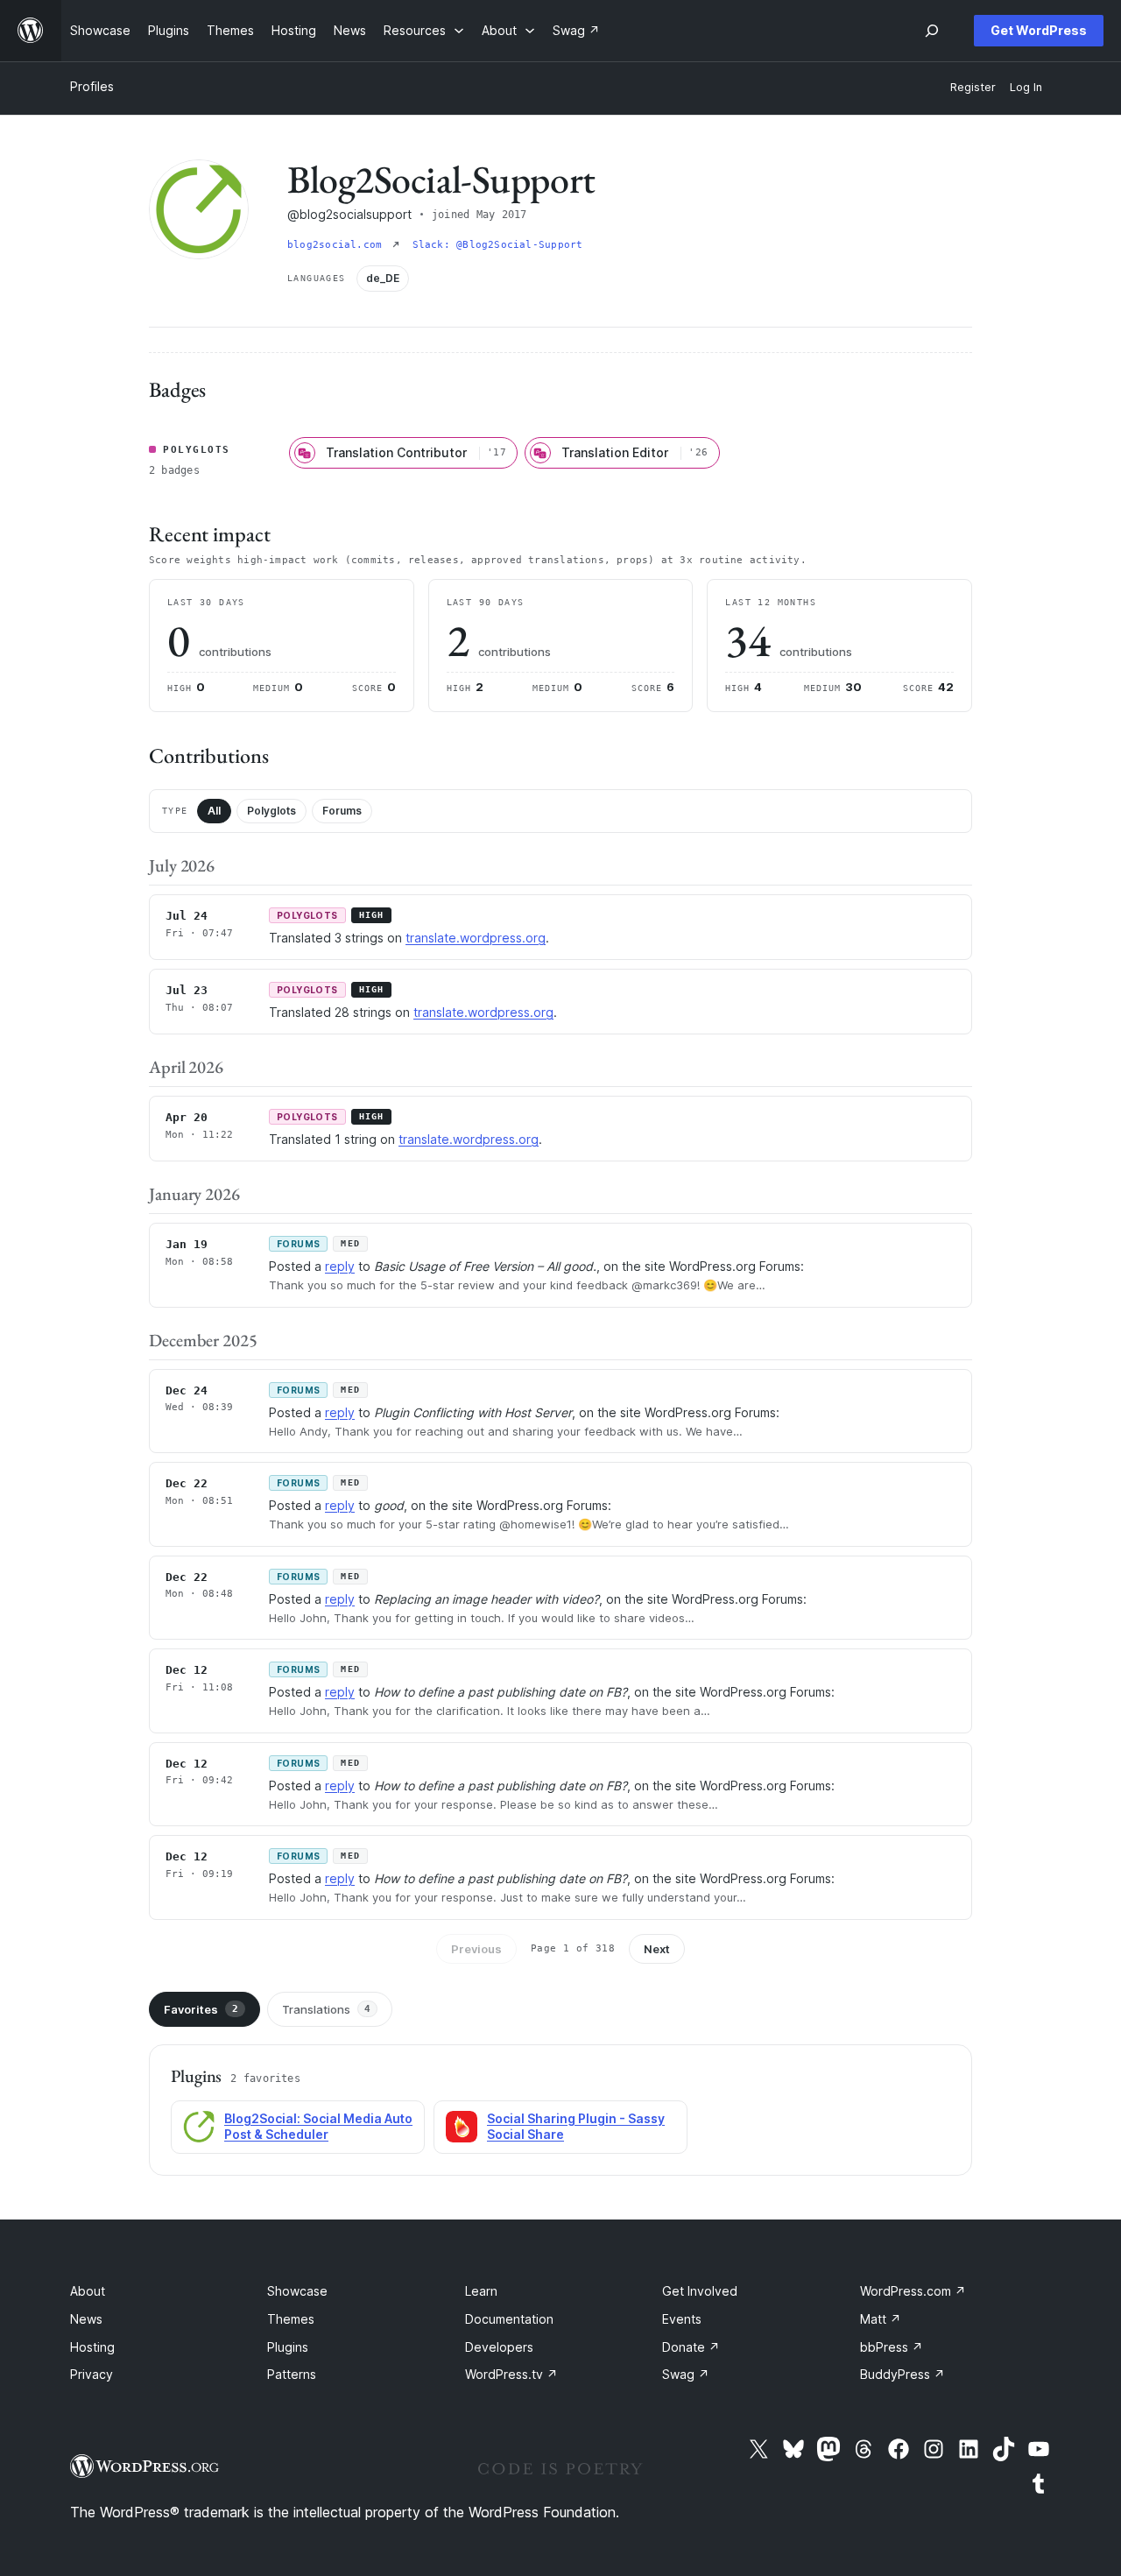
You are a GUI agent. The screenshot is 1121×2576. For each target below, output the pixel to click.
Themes (291, 2319)
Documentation (509, 2319)
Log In (1026, 87)
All (214, 811)
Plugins (288, 2347)
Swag (686, 2374)
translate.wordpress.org (476, 938)
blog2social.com (338, 245)
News (86, 2319)
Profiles (92, 86)
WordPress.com (913, 2291)
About (88, 2291)
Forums (342, 811)
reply (340, 1266)
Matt (881, 2319)
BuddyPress (902, 2374)
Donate (691, 2347)
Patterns (292, 2374)
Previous (476, 1949)
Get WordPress (1039, 30)
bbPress (892, 2347)
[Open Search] (932, 31)
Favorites (201, 2009)
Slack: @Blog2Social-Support (498, 245)
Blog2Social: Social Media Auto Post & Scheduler (318, 2127)
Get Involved (700, 2291)
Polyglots (271, 811)
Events (682, 2319)
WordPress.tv (511, 2374)
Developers (499, 2347)
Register (973, 87)
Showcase (297, 2291)
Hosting (92, 2347)
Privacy (92, 2374)
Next (657, 1949)
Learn (481, 2291)
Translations (326, 2009)
